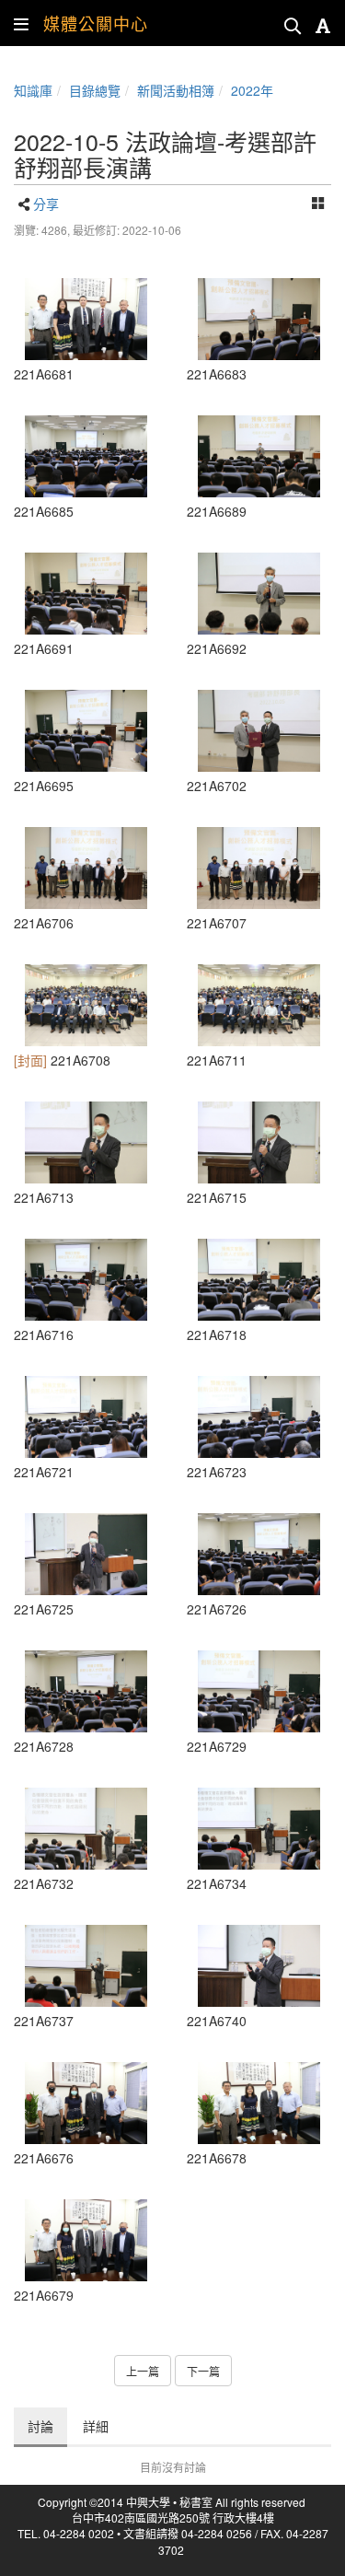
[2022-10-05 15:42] (259, 319)
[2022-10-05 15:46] (259, 731)
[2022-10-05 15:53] (86, 1829)
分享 (46, 204)
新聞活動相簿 (176, 90)
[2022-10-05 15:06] (86, 2103)
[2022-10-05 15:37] (86, 2240)
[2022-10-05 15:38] (86, 319)
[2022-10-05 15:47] (86, 1005)
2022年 (252, 90)
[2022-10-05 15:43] (86, 594)
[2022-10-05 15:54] (86, 1966)
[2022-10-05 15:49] (86, 1554)
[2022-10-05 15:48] (259, 1280)
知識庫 (33, 90)
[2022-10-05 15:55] (259, 1966)
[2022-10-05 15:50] (259, 1554)
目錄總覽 (95, 90)
